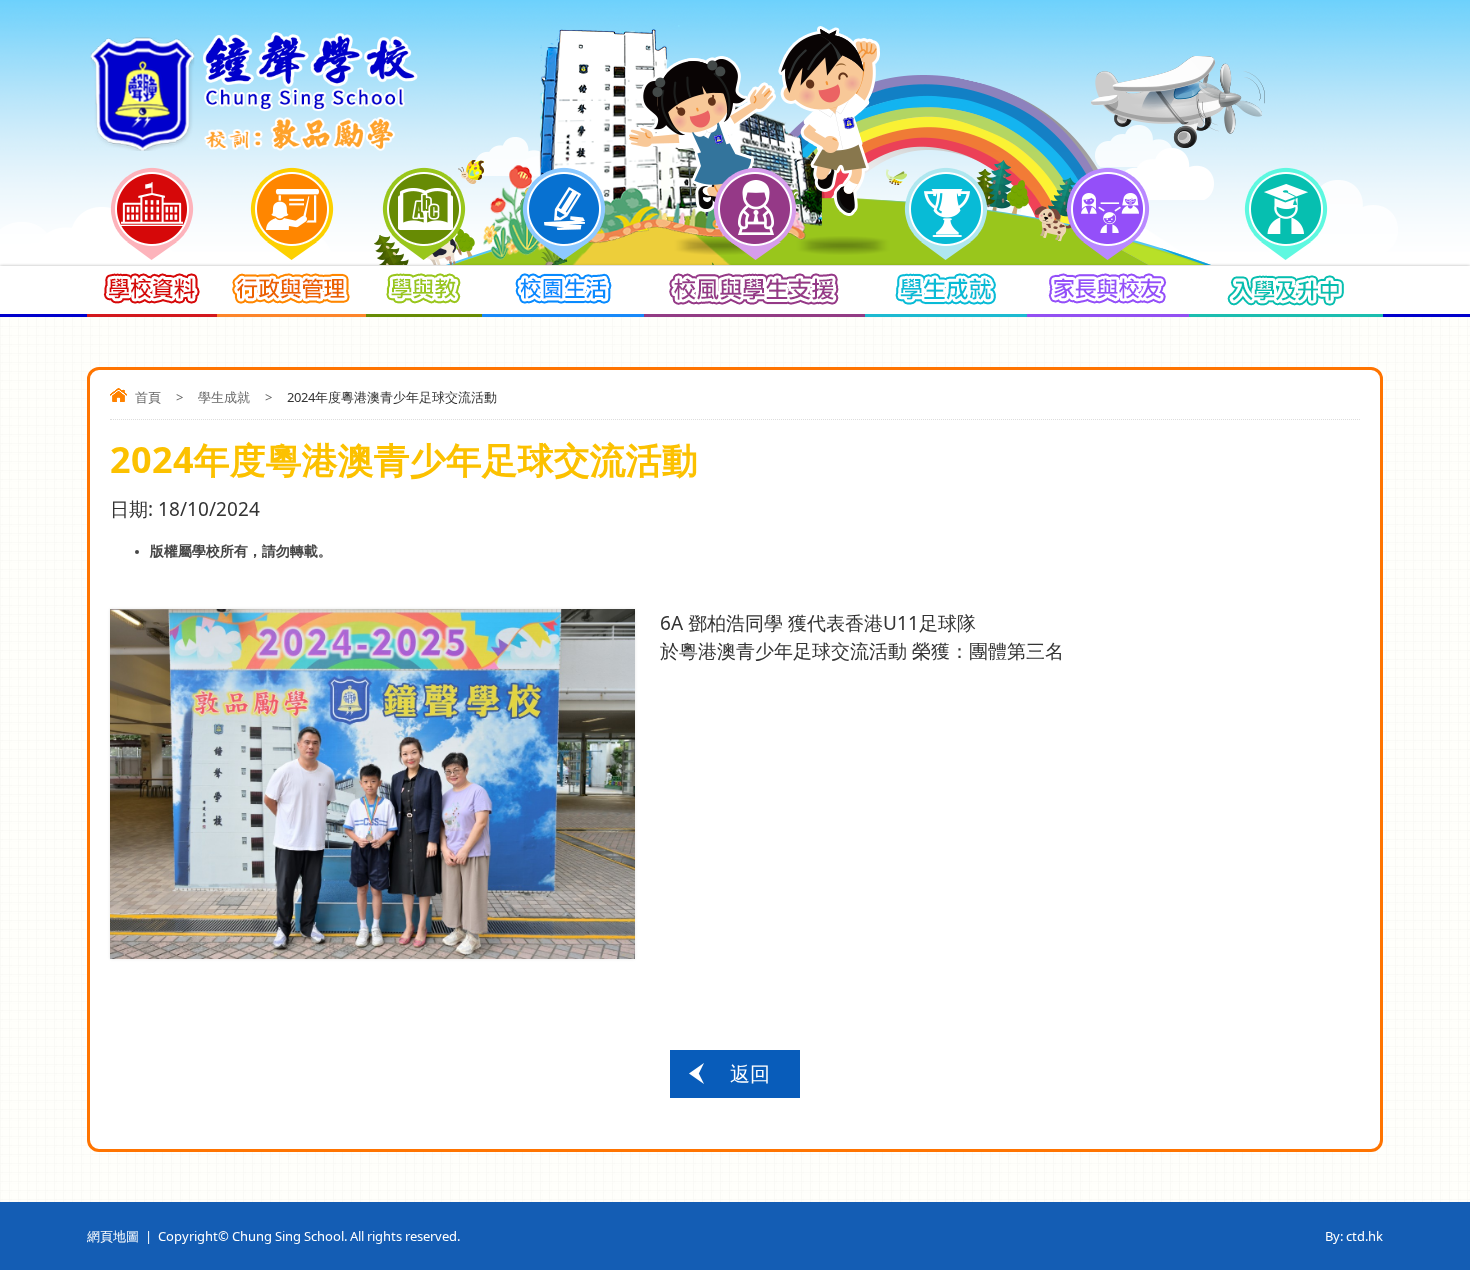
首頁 (148, 397)
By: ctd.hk (1354, 1236)
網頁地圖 (113, 1236)
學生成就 (224, 397)
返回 (750, 1073)
